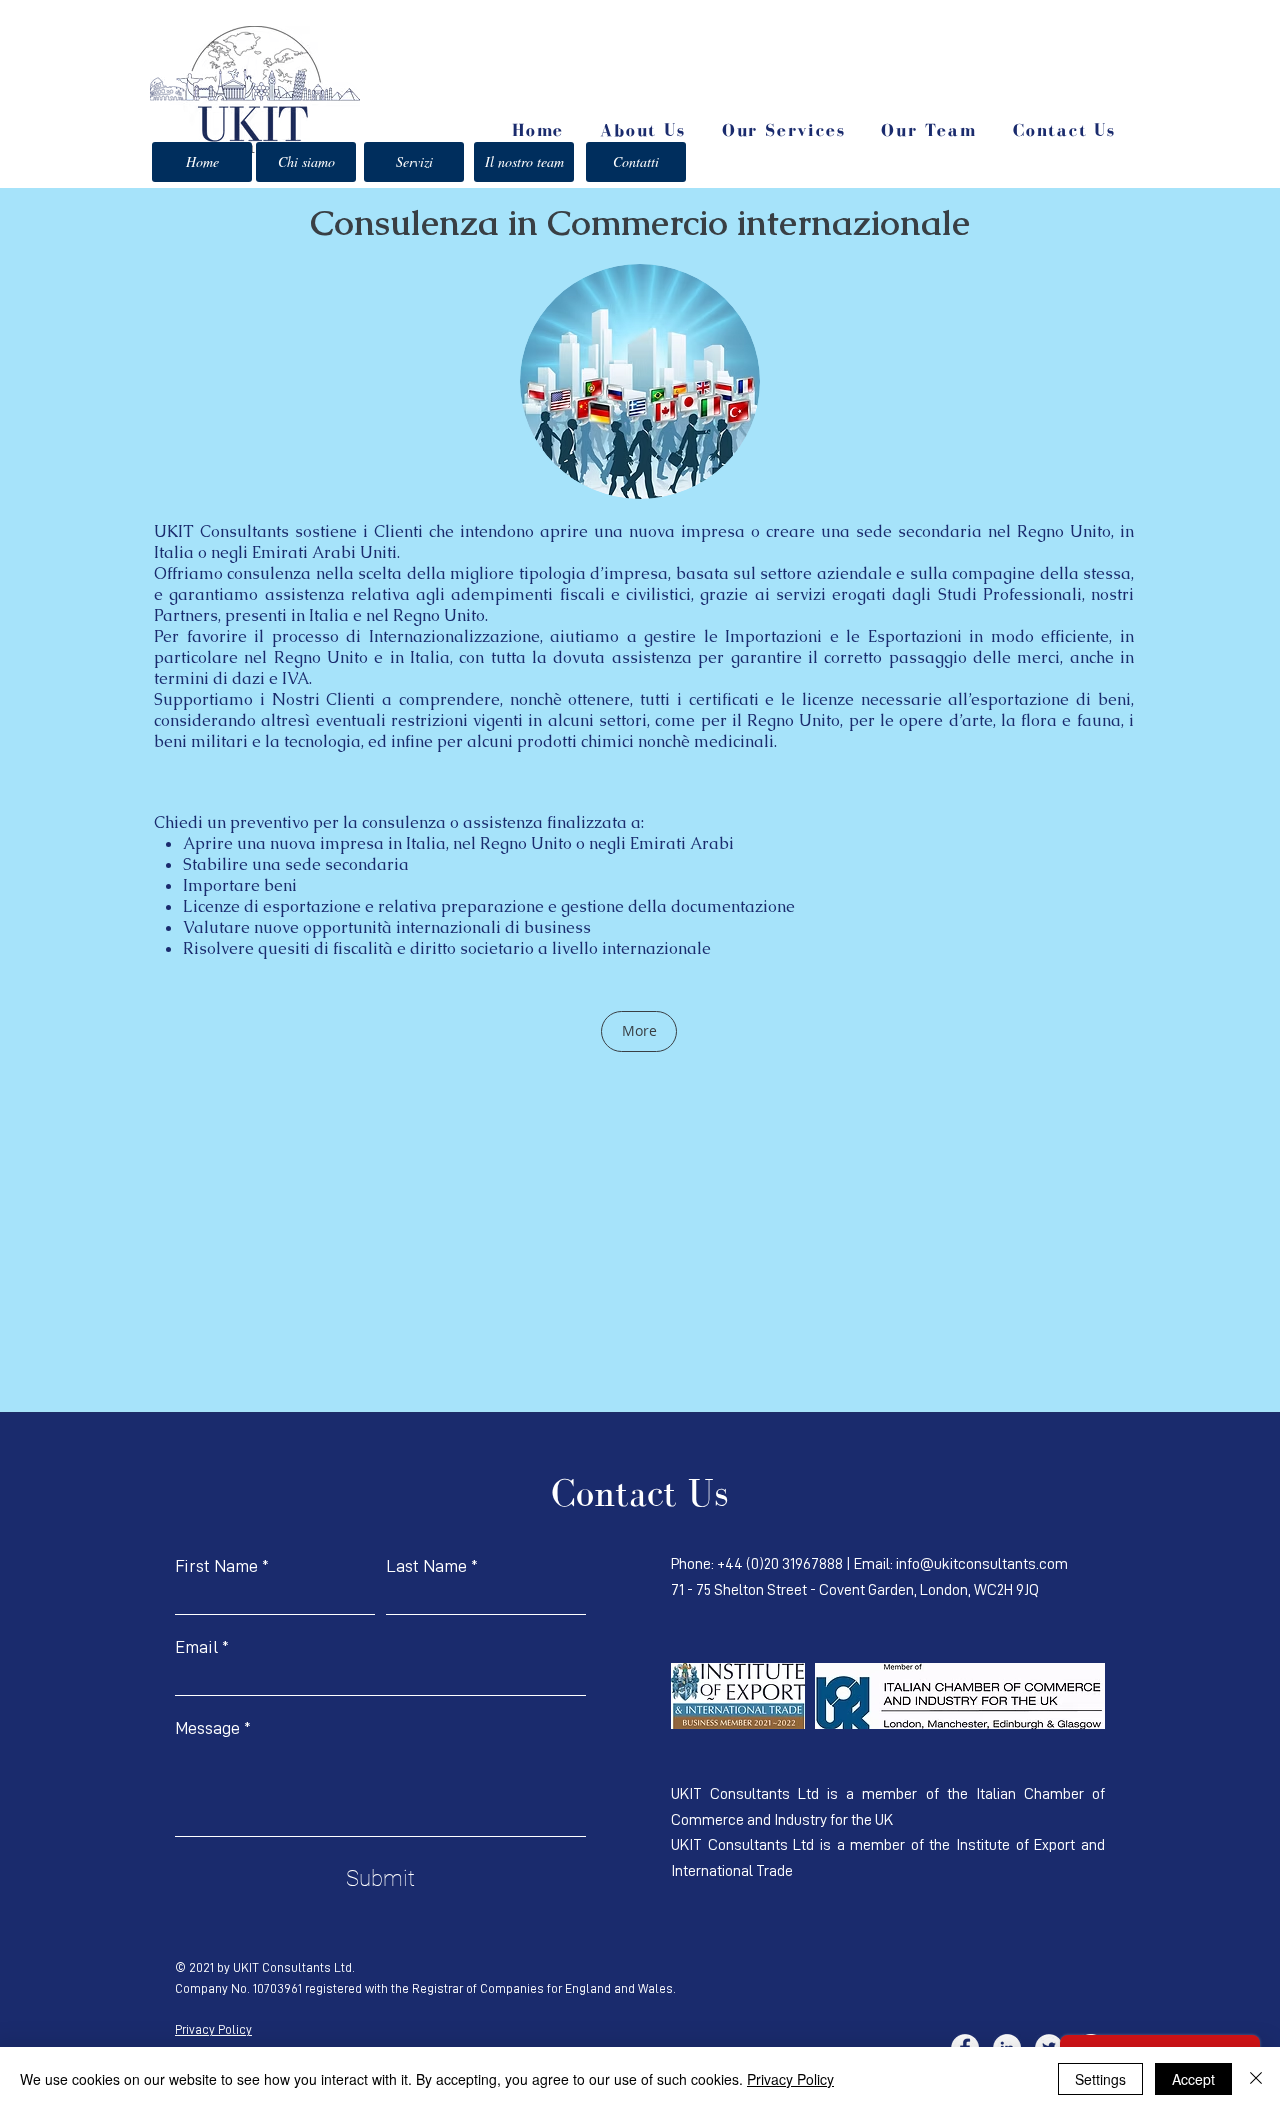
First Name (216, 1566)
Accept (1193, 2079)
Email (196, 1647)
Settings (1100, 2079)
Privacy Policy (213, 2029)
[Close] (1256, 2079)
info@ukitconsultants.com (982, 1564)
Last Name (426, 1566)
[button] (784, 131)
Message (207, 1728)
